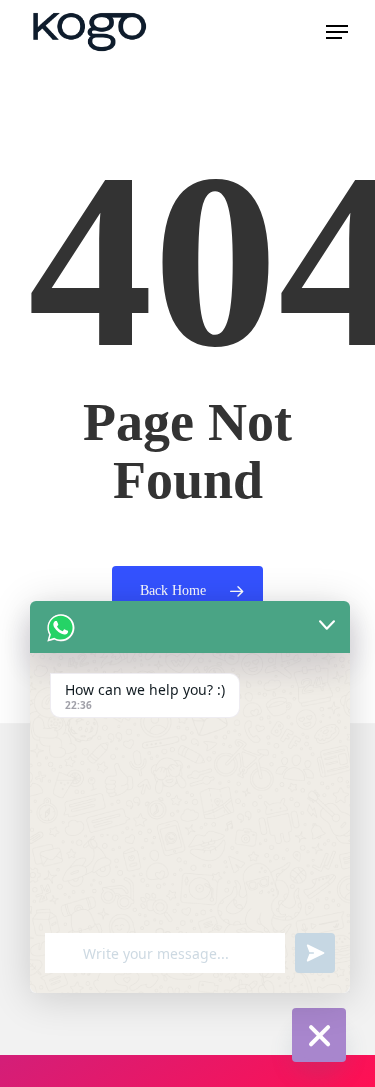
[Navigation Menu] (337, 32)
